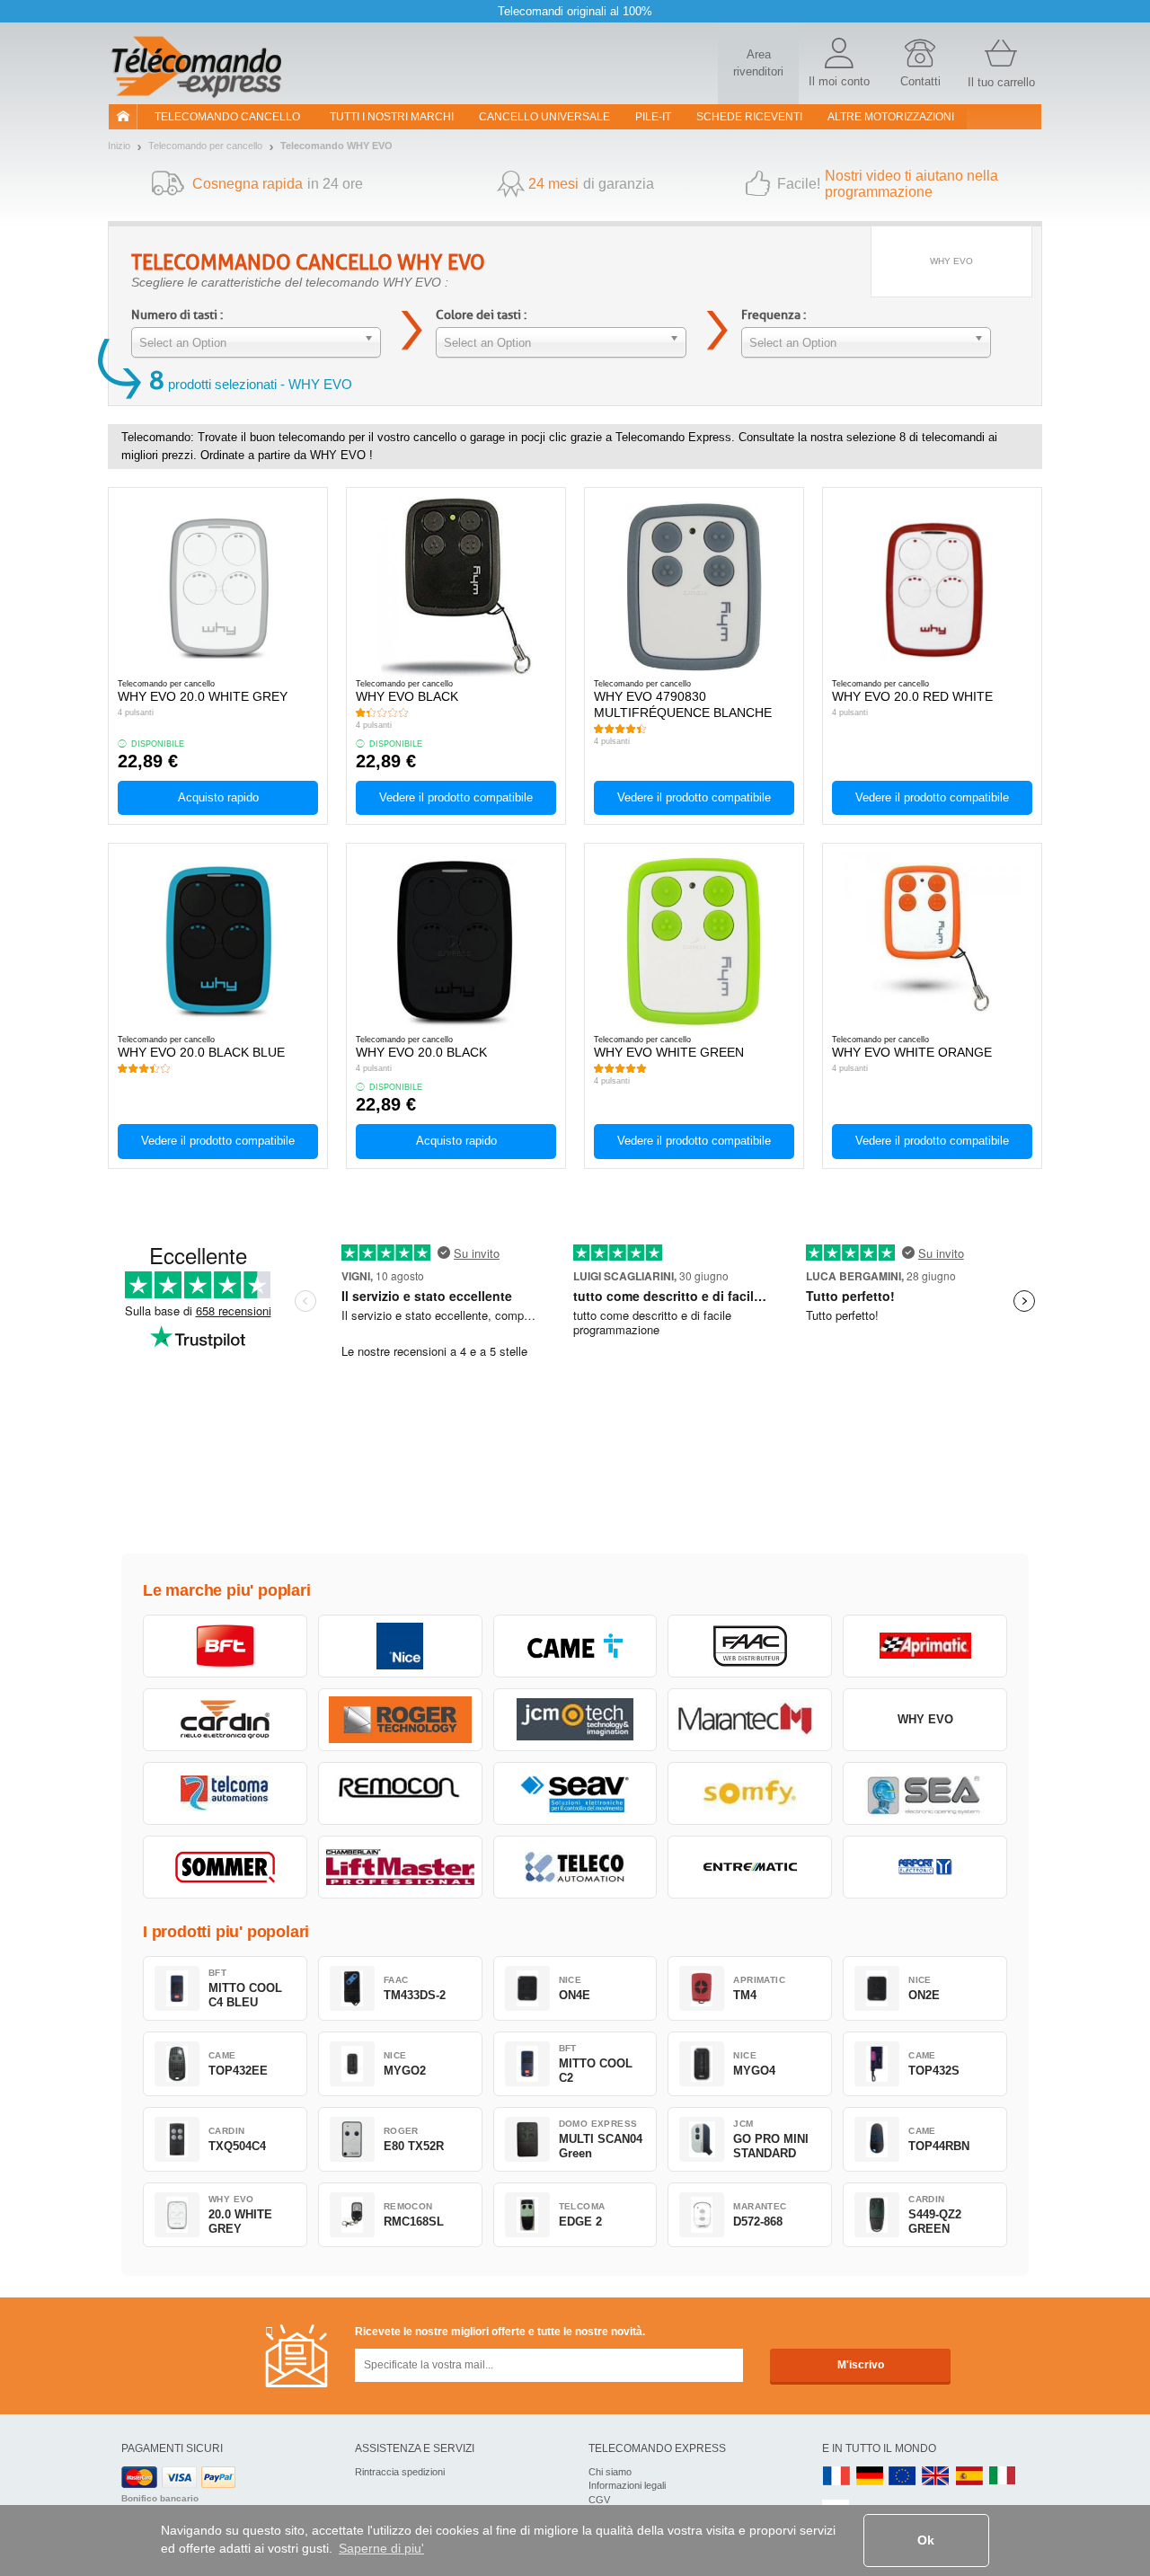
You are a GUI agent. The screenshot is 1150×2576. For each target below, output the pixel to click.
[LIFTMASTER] (400, 1867)
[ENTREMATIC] (750, 1867)
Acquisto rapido (218, 797)
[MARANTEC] (750, 1720)
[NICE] (400, 1646)
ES (969, 2477)
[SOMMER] (225, 1867)
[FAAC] (750, 1646)
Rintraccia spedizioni (400, 2472)
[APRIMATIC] (925, 1646)
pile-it (653, 117)
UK (936, 2477)
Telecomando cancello (227, 117)
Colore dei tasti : (481, 315)
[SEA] (925, 1793)
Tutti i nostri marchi (392, 117)
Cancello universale (544, 117)
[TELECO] (575, 1867)
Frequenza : (774, 315)
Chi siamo (610, 2472)
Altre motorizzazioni (891, 117)
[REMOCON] (400, 1793)
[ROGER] (400, 1720)
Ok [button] (926, 2540)
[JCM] (575, 1720)
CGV (599, 2500)
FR (836, 2477)
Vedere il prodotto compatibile (456, 797)
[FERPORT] (925, 1867)
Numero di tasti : (177, 315)
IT (1003, 2477)
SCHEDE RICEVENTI (749, 117)
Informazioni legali (627, 2485)
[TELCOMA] (225, 1793)
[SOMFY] (750, 1793)
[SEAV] (575, 1793)
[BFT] (225, 1646)
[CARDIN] (225, 1720)
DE (870, 2477)
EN (903, 2477)
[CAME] (575, 1646)
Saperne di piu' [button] (381, 2548)
